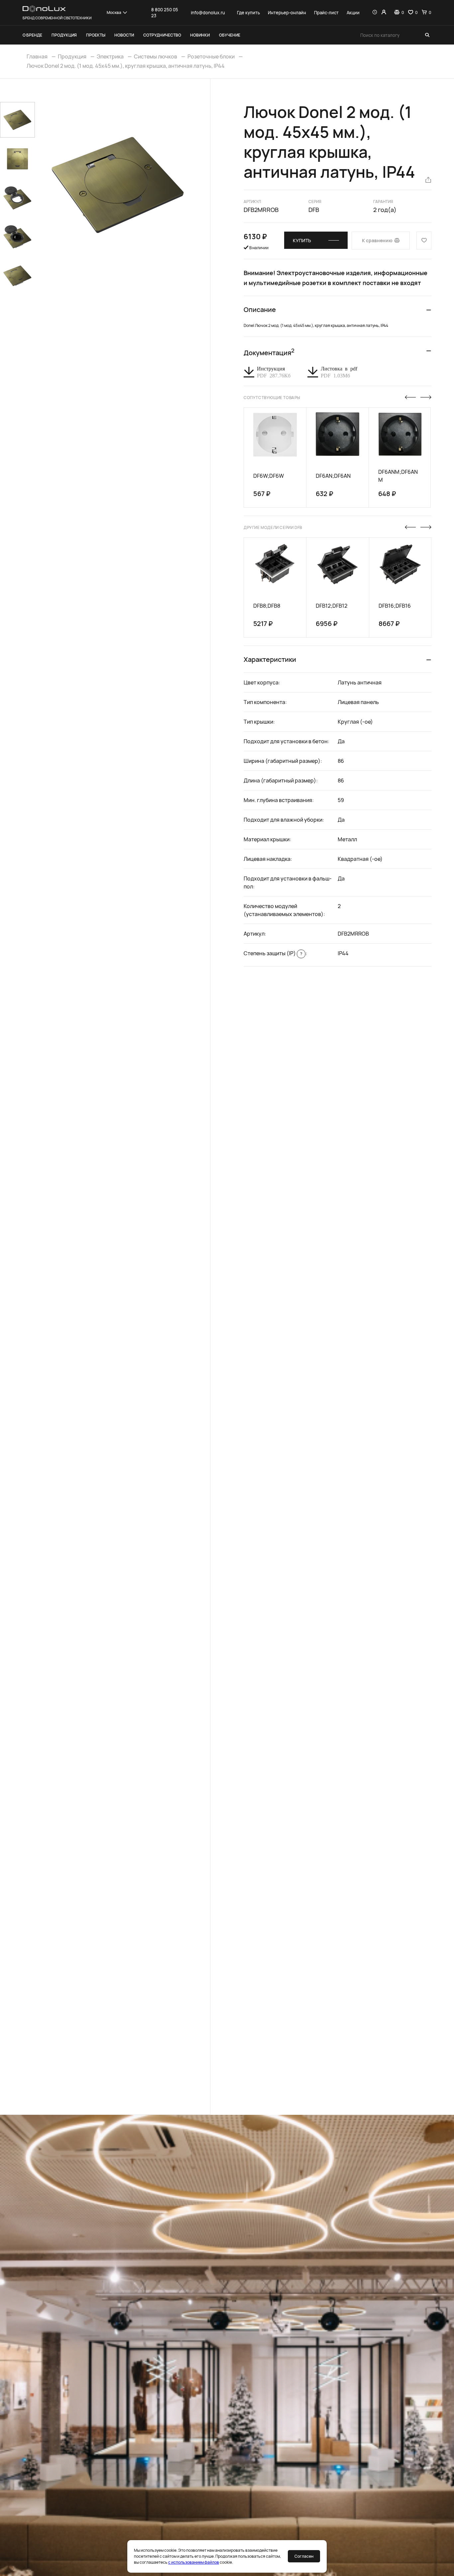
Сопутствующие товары (272, 398)
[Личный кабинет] (384, 13)
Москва (114, 12)
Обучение (230, 35)
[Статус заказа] (375, 13)
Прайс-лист (326, 13)
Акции (353, 13)
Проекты (96, 35)
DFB (314, 210)
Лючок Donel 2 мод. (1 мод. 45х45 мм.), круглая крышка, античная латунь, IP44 (126, 66)
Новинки (200, 35)
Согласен (304, 2556)
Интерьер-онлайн (287, 13)
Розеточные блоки (211, 56)
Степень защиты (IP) (273, 953)
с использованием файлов (194, 2562)
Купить (302, 240)
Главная (37, 56)
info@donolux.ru (208, 13)
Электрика (110, 56)
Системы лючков (156, 56)
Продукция (64, 35)
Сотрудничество (162, 35)
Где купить (248, 13)
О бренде (32, 35)
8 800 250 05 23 (165, 13)
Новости (124, 35)
